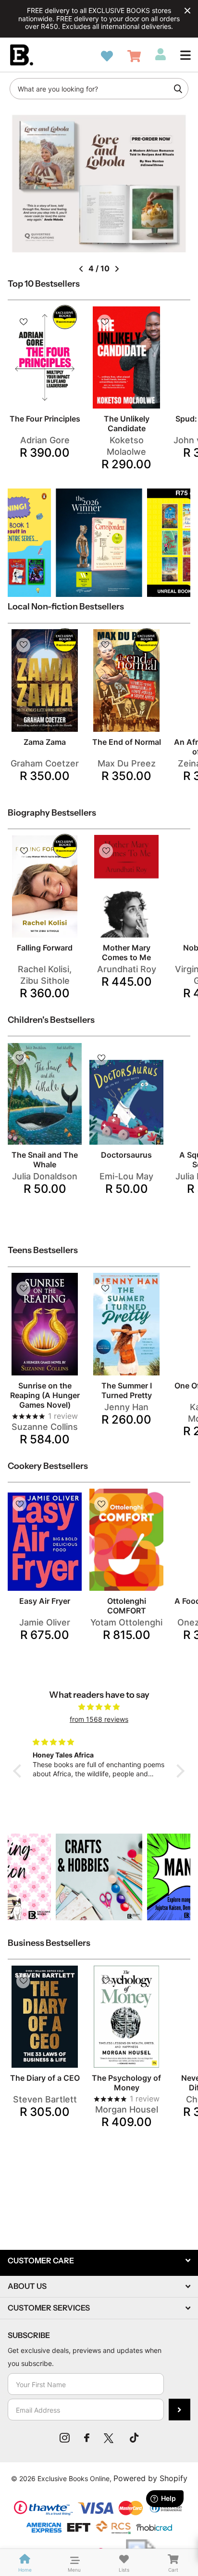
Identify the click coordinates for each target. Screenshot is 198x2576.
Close (187, 11)
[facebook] (87, 2438)
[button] (186, 55)
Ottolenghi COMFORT (127, 1606)
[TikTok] (134, 2438)
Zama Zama (45, 742)
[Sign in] (161, 54)
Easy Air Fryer (45, 1601)
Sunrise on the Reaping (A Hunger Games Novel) (45, 1395)
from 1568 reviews (99, 1719)
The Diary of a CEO (45, 2078)
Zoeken (178, 89)
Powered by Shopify (150, 2478)
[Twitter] (110, 2438)
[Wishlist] (107, 56)
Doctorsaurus (126, 1155)
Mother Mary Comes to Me (126, 952)
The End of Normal (127, 742)
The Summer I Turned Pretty (127, 1390)
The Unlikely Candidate (127, 423)
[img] (99, 1707)
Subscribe (179, 2410)
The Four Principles (45, 419)
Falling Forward (45, 948)
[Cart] (134, 56)
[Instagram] (65, 2438)
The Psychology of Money (126, 2083)
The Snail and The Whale (45, 1160)
